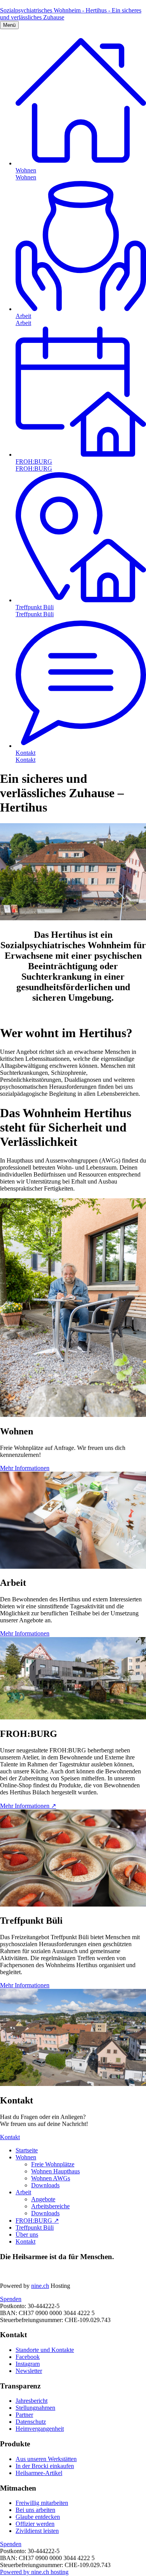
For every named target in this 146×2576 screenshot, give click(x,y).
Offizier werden (35, 2524)
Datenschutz (31, 2422)
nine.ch (40, 2286)
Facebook (28, 2357)
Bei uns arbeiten (35, 2510)
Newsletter (29, 2371)
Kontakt (10, 2137)
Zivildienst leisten (37, 2531)
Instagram (28, 2364)
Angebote (43, 2199)
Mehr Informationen (25, 1468)
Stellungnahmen (35, 2408)
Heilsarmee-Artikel (39, 2473)
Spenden (11, 2299)
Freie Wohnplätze (53, 2164)
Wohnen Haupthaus (55, 2171)
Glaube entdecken (38, 2517)
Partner (24, 2415)
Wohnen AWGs (51, 2178)
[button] (9, 25)
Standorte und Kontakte (45, 2350)
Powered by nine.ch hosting (34, 2572)
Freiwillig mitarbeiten (42, 2503)
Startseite (27, 2150)
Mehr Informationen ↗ (28, 1806)
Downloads (45, 2185)
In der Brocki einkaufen (45, 2466)
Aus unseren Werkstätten (46, 2459)
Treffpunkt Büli (35, 2227)
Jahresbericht (32, 2401)
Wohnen (26, 2157)
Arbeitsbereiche (50, 2206)
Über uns (27, 2234)
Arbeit (23, 2192)
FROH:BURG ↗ (37, 2221)
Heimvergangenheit (40, 2429)
